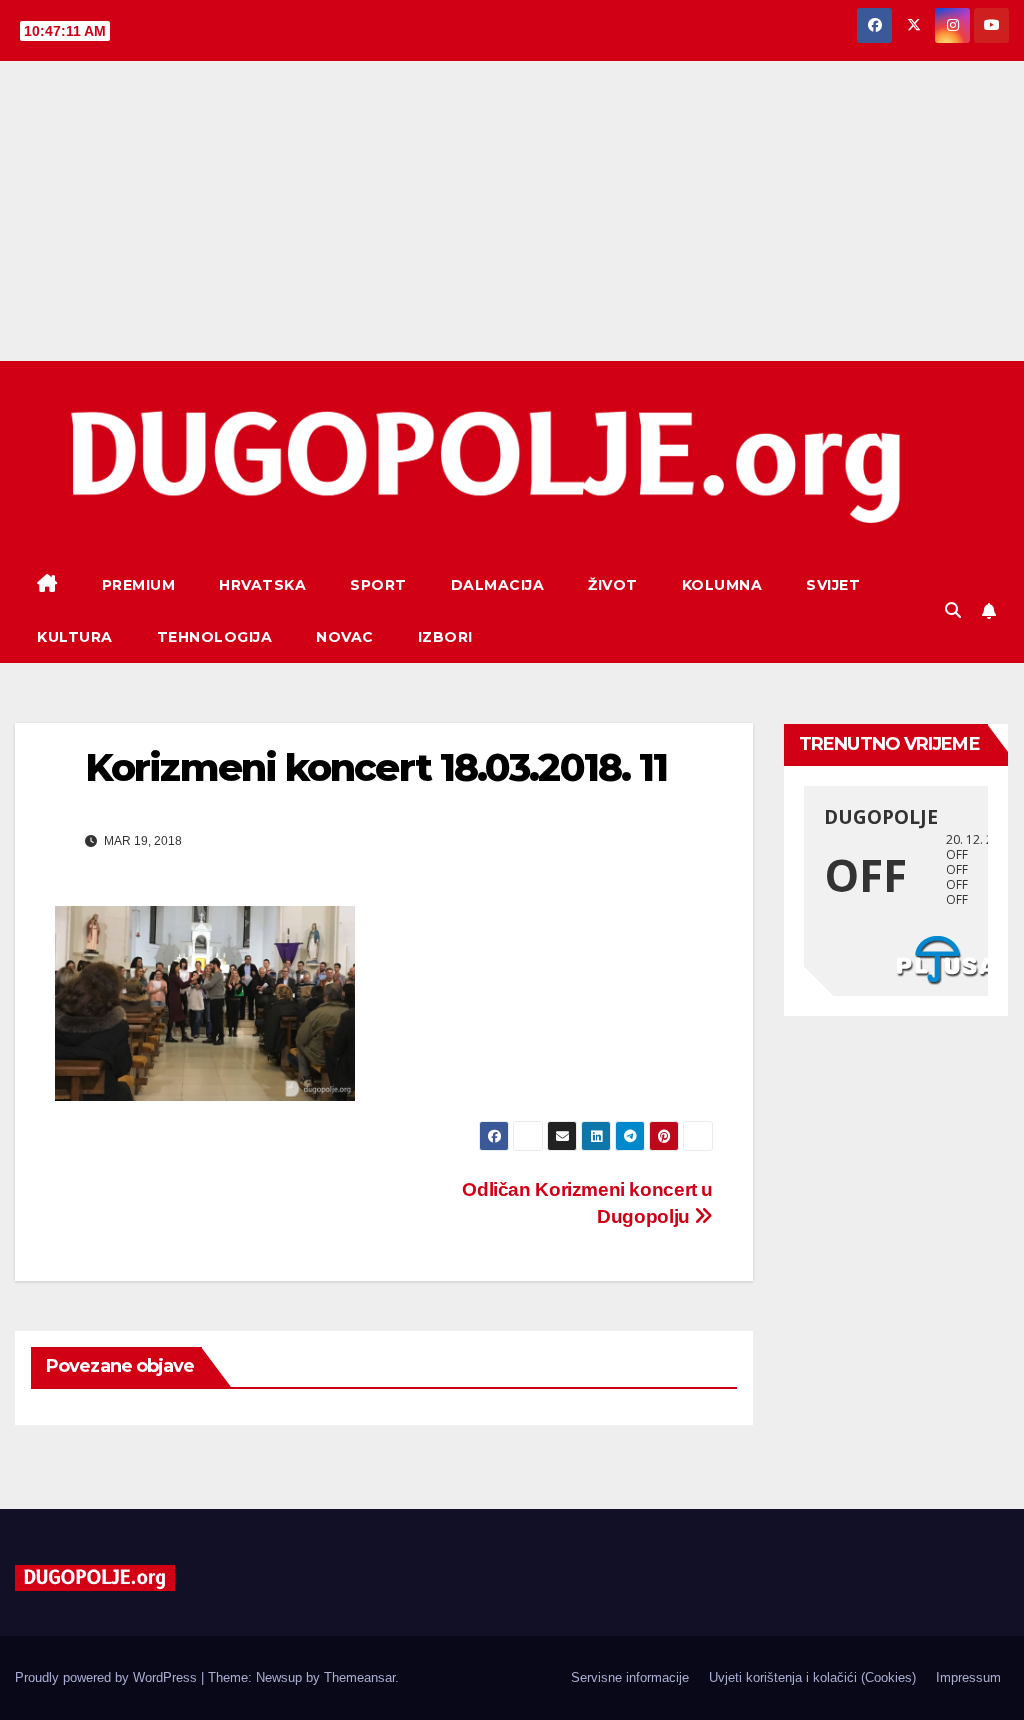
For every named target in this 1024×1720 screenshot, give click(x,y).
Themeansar (359, 1677)
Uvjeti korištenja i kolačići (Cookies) (812, 1677)
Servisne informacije (630, 1677)
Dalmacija (498, 585)
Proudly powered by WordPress (108, 1677)
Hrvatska (262, 585)
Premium (139, 585)
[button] (953, 610)
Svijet (833, 585)
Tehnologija (215, 637)
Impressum (968, 1677)
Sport (378, 585)
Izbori (445, 637)
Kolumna (722, 585)
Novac (345, 637)
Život (613, 585)
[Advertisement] (512, 211)
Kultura (75, 637)
